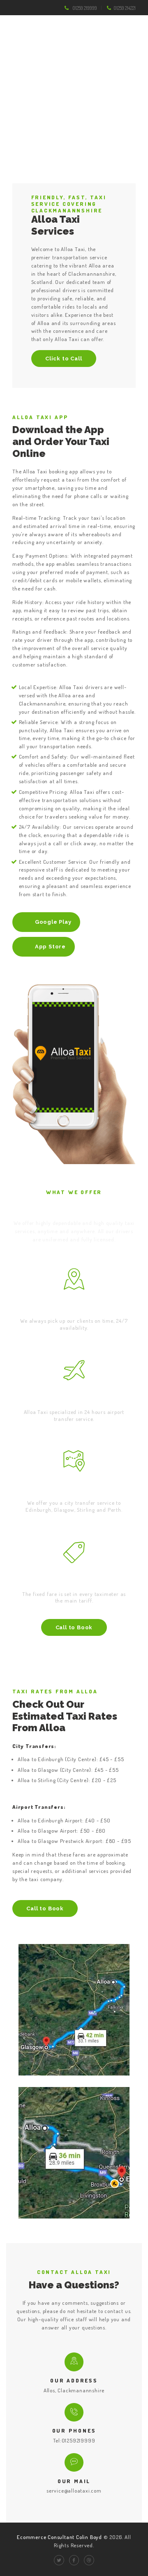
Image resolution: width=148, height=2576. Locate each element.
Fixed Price (74, 1582)
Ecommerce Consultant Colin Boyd (60, 2537)
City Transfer (74, 1491)
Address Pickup (74, 1309)
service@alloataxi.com (74, 2491)
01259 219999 (85, 8)
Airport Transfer (74, 1400)
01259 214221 (125, 8)
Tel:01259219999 (74, 2440)
